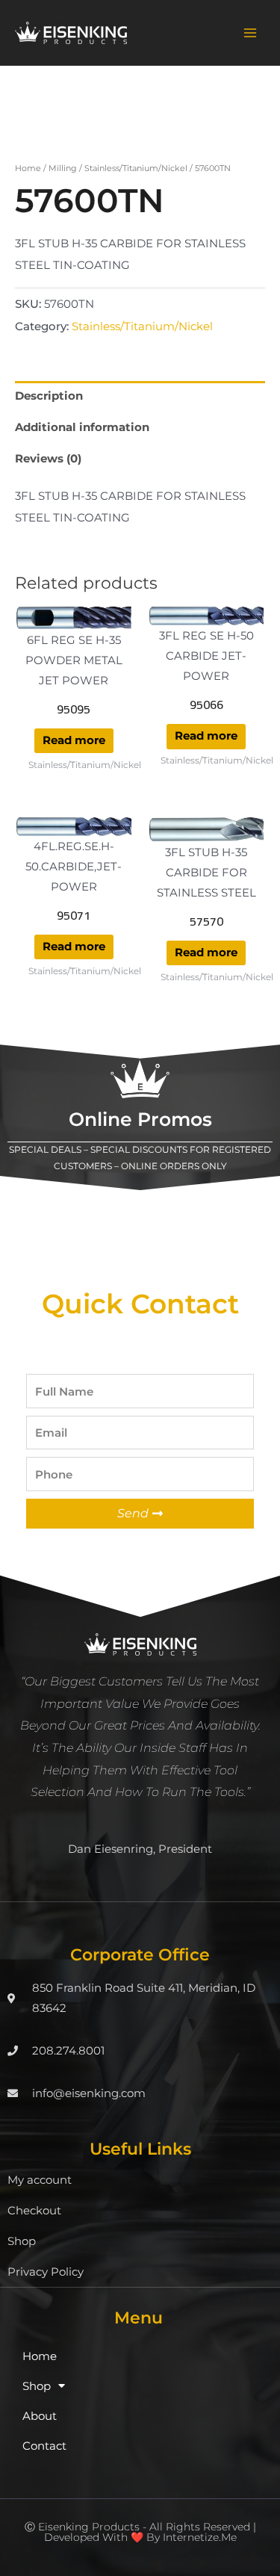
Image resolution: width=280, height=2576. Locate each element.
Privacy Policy (46, 2272)
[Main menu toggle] (250, 33)
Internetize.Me (200, 2537)
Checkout (34, 2211)
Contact (44, 2446)
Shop (22, 2241)
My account (40, 2180)
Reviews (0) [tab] (48, 459)
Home (28, 168)
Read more (74, 740)
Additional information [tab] (82, 427)
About (40, 2416)
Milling (63, 168)
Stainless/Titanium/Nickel (136, 168)
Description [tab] (49, 396)
